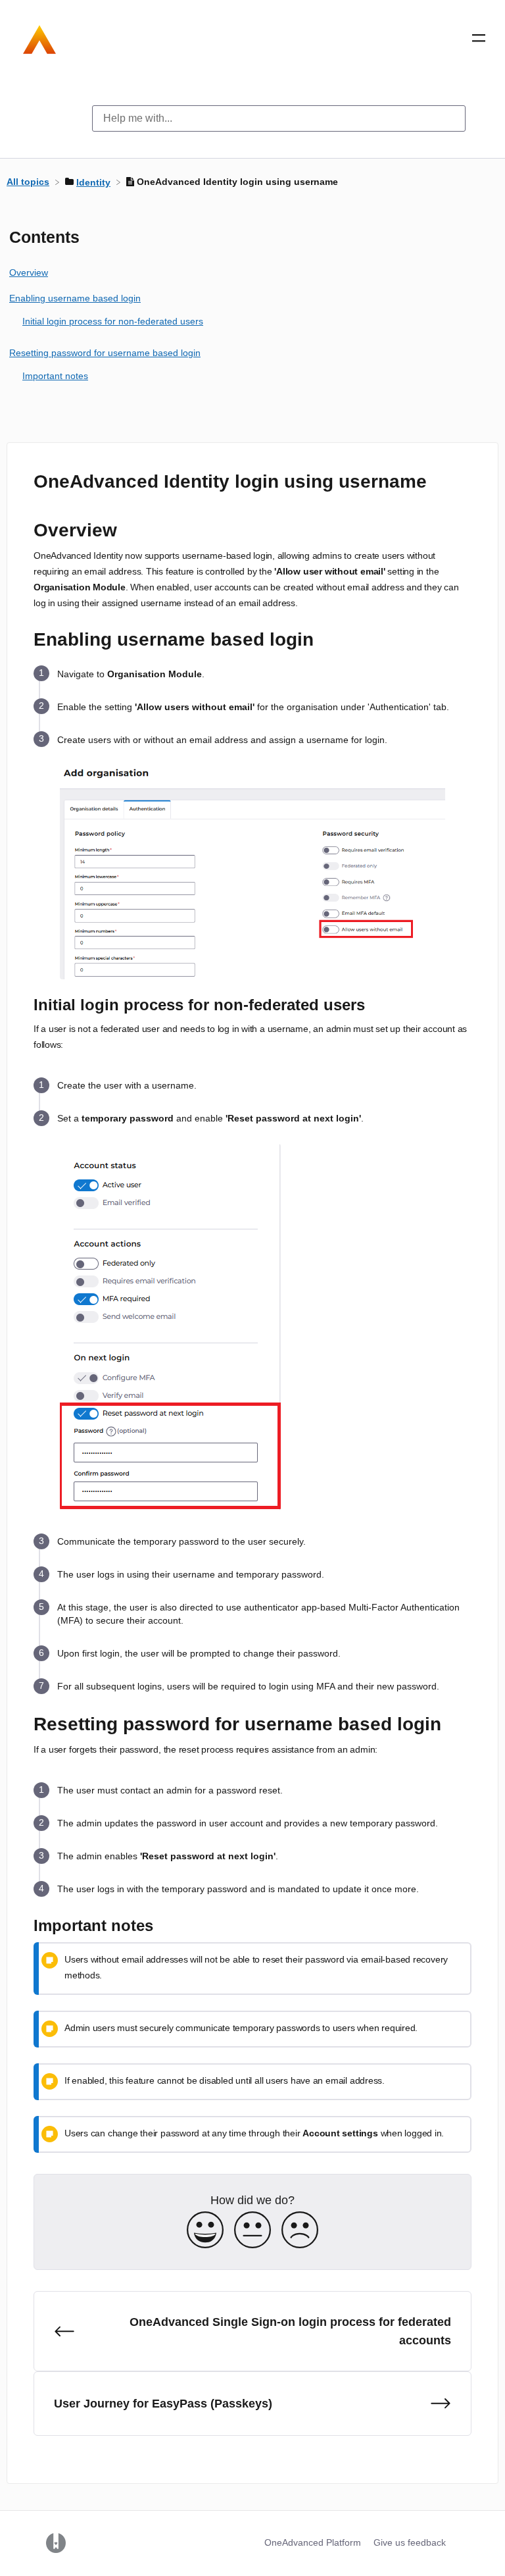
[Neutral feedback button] (252, 2231)
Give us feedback (410, 2542)
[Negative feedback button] (300, 2231)
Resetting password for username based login (105, 353)
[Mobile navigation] (479, 41)
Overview (29, 272)
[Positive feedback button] (205, 2231)
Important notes (55, 376)
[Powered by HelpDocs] (56, 2542)
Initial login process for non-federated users (113, 321)
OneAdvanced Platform (313, 2542)
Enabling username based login (75, 298)
